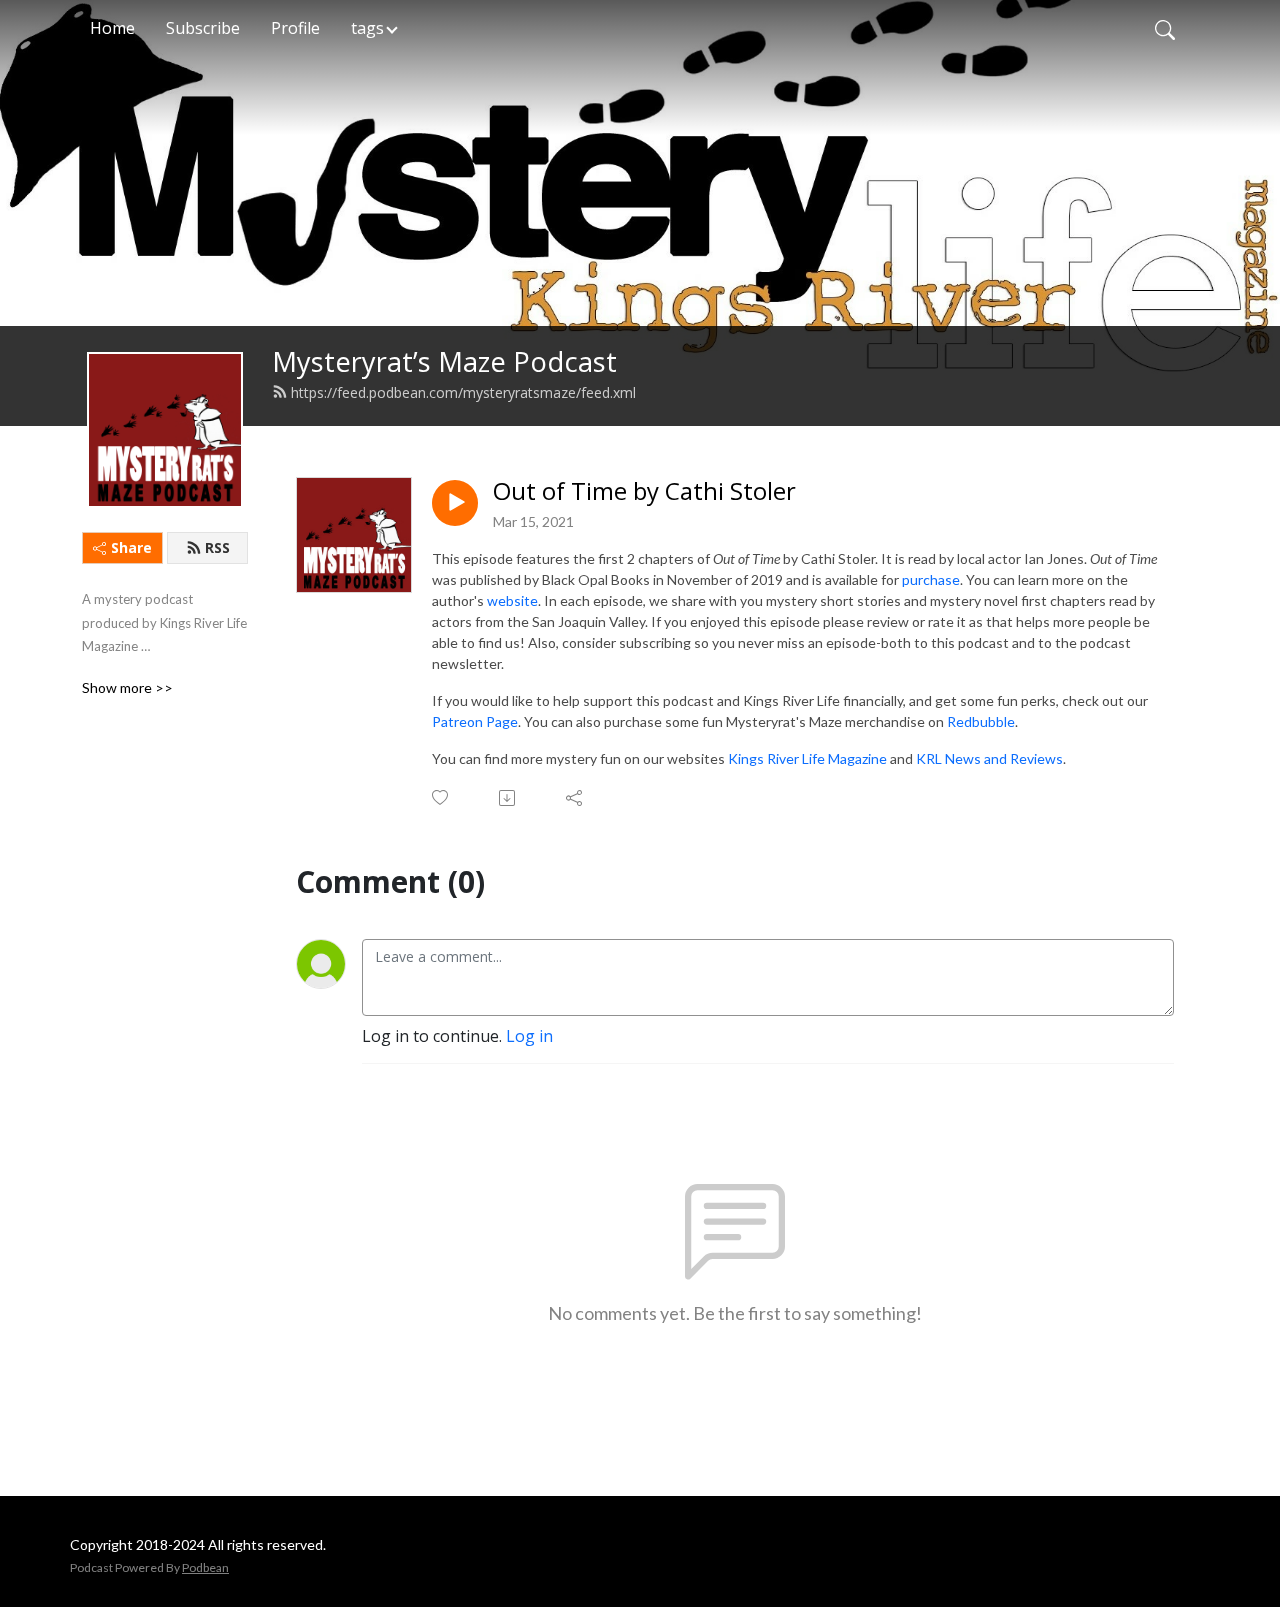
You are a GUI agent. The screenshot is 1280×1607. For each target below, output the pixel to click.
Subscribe (203, 28)
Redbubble (981, 721)
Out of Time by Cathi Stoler (644, 491)
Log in (529, 1036)
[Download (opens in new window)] (508, 798)
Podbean (205, 1567)
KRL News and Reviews (989, 758)
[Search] (1165, 28)
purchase (931, 579)
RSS (217, 547)
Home (112, 28)
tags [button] (367, 28)
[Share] (575, 798)
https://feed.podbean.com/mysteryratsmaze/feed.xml (463, 392)
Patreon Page (475, 721)
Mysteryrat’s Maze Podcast (444, 361)
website (512, 600)
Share (131, 547)
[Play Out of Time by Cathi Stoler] (455, 503)
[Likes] (441, 797)
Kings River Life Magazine (807, 758)
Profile (295, 28)
